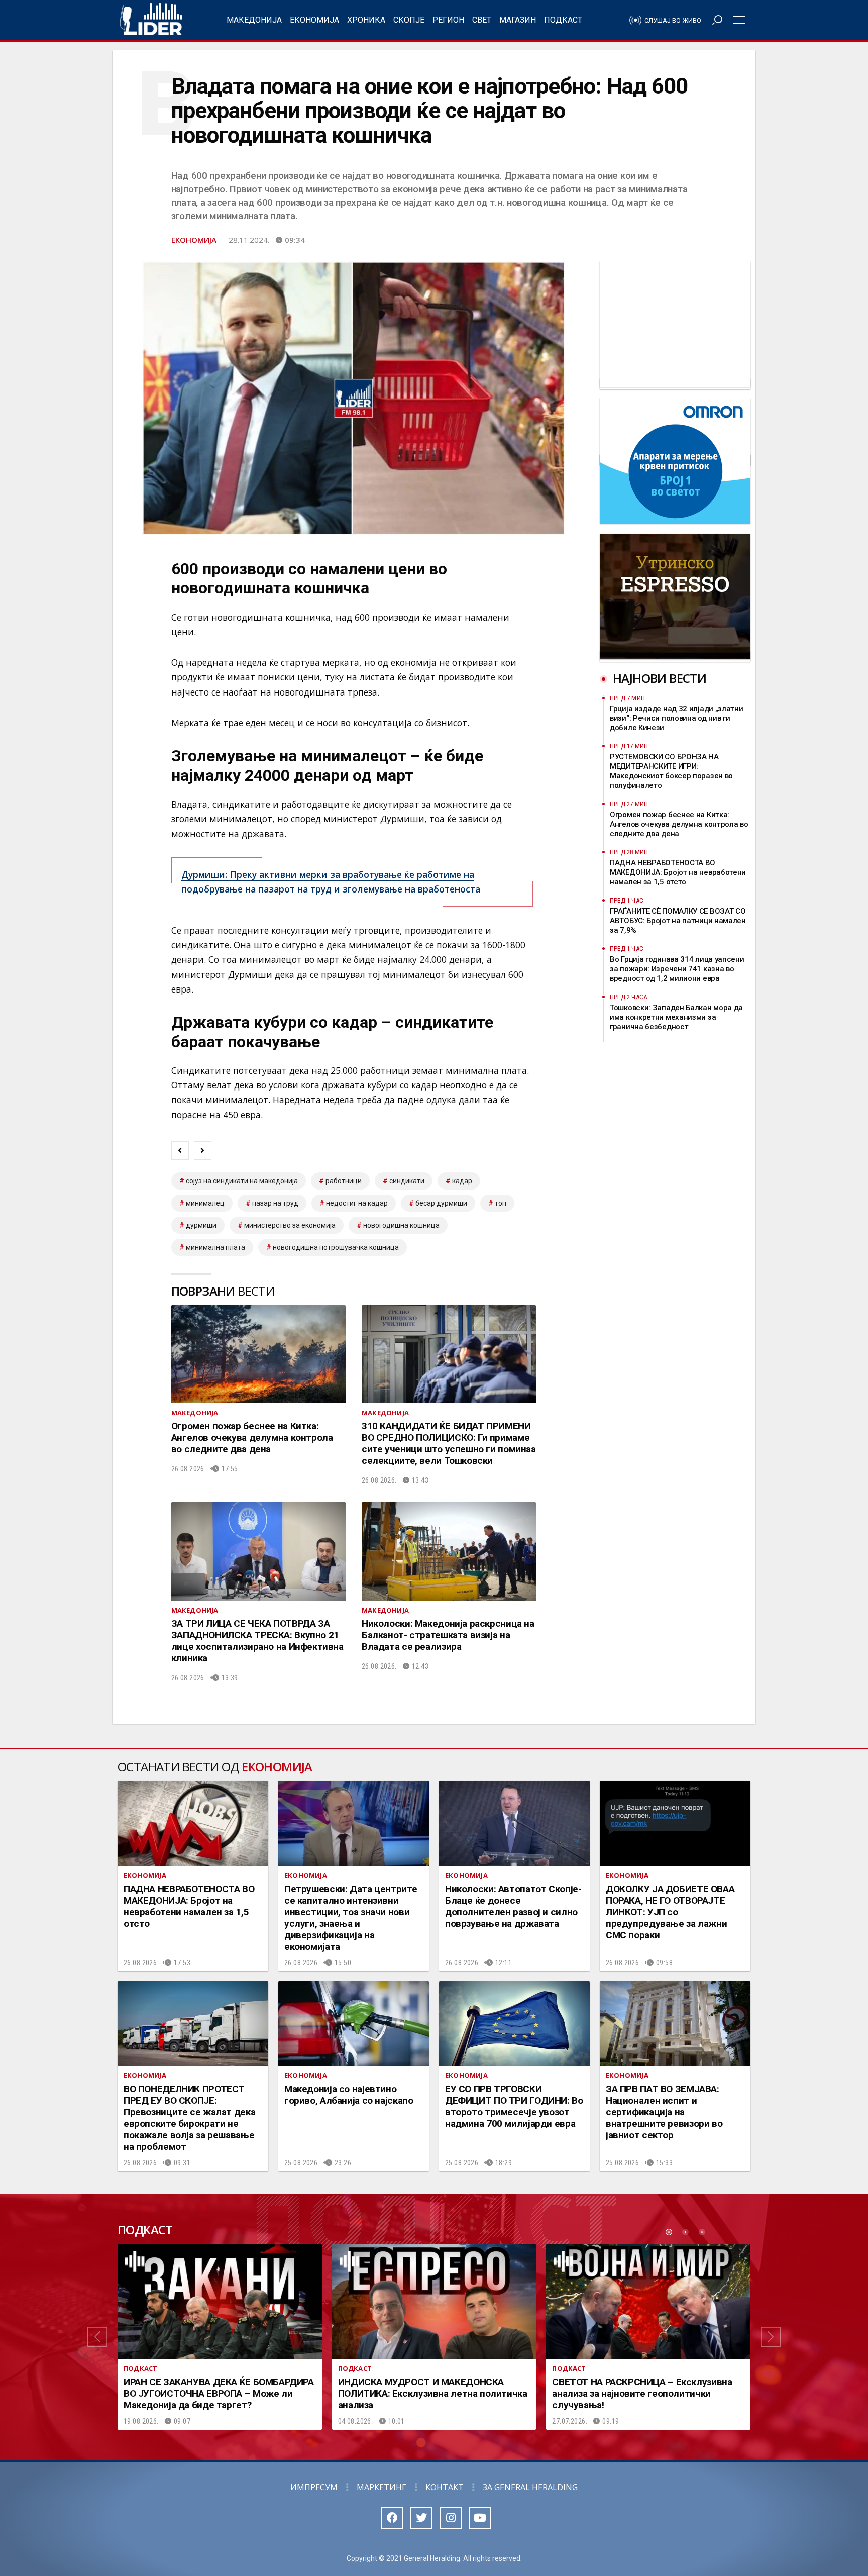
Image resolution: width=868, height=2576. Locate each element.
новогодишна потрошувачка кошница (336, 1247)
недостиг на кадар (357, 1203)
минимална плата (215, 1247)
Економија (314, 20)
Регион (448, 20)
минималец (205, 1203)
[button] (97, 2337)
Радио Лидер (151, 20)
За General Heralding (530, 2487)
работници (344, 1181)
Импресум (314, 2487)
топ (501, 1203)
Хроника (366, 20)
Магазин (518, 20)
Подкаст (563, 20)
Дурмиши (201, 1225)
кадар (462, 1181)
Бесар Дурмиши (441, 1203)
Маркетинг (382, 2487)
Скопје (409, 20)
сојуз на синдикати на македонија (242, 1181)
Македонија (254, 20)
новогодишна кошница (401, 1225)
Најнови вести (660, 678)
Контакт (445, 2487)
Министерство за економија (290, 1225)
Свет (482, 20)
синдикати (407, 1181)
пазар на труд (275, 1203)
